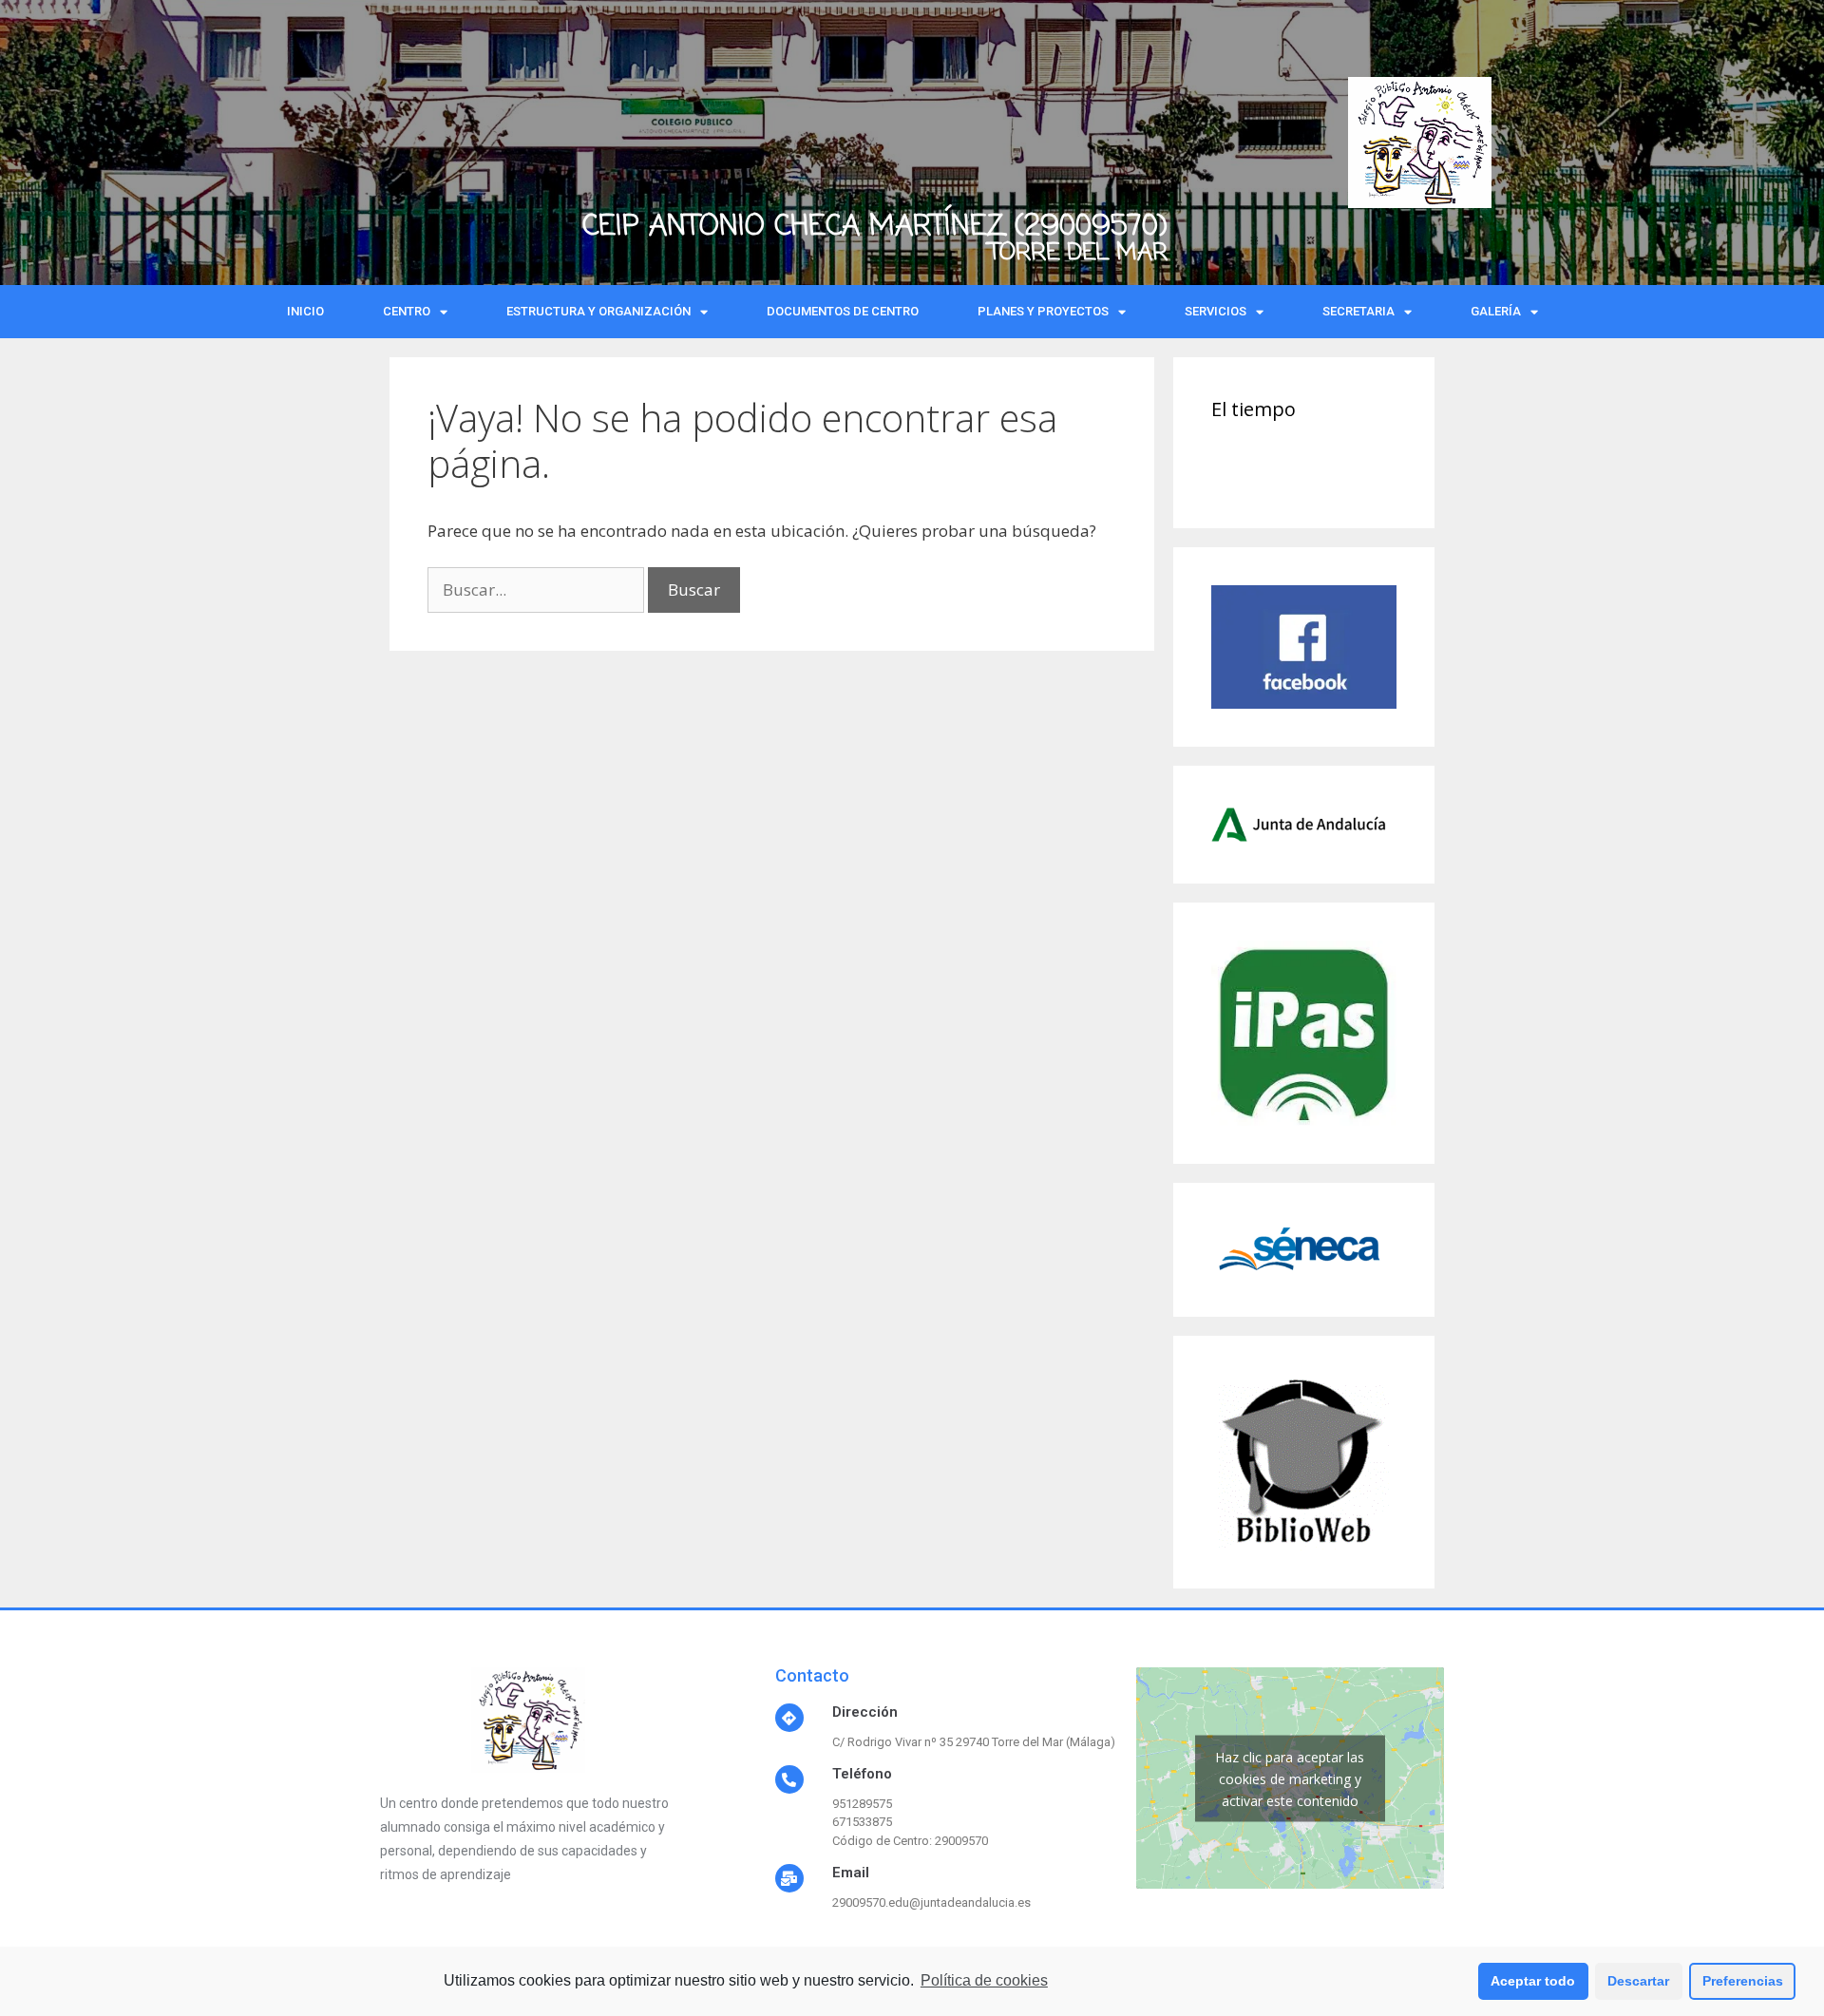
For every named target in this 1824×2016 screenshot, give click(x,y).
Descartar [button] (1638, 1981)
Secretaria (1358, 311)
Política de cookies (984, 1980)
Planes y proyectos (1043, 311)
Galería (1496, 311)
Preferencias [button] (1743, 1981)
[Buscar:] (538, 590)
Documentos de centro (843, 311)
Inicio (305, 311)
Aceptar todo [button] (1533, 1981)
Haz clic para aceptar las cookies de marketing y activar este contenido (1290, 1778)
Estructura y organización (598, 311)
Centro (407, 311)
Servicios (1216, 311)
